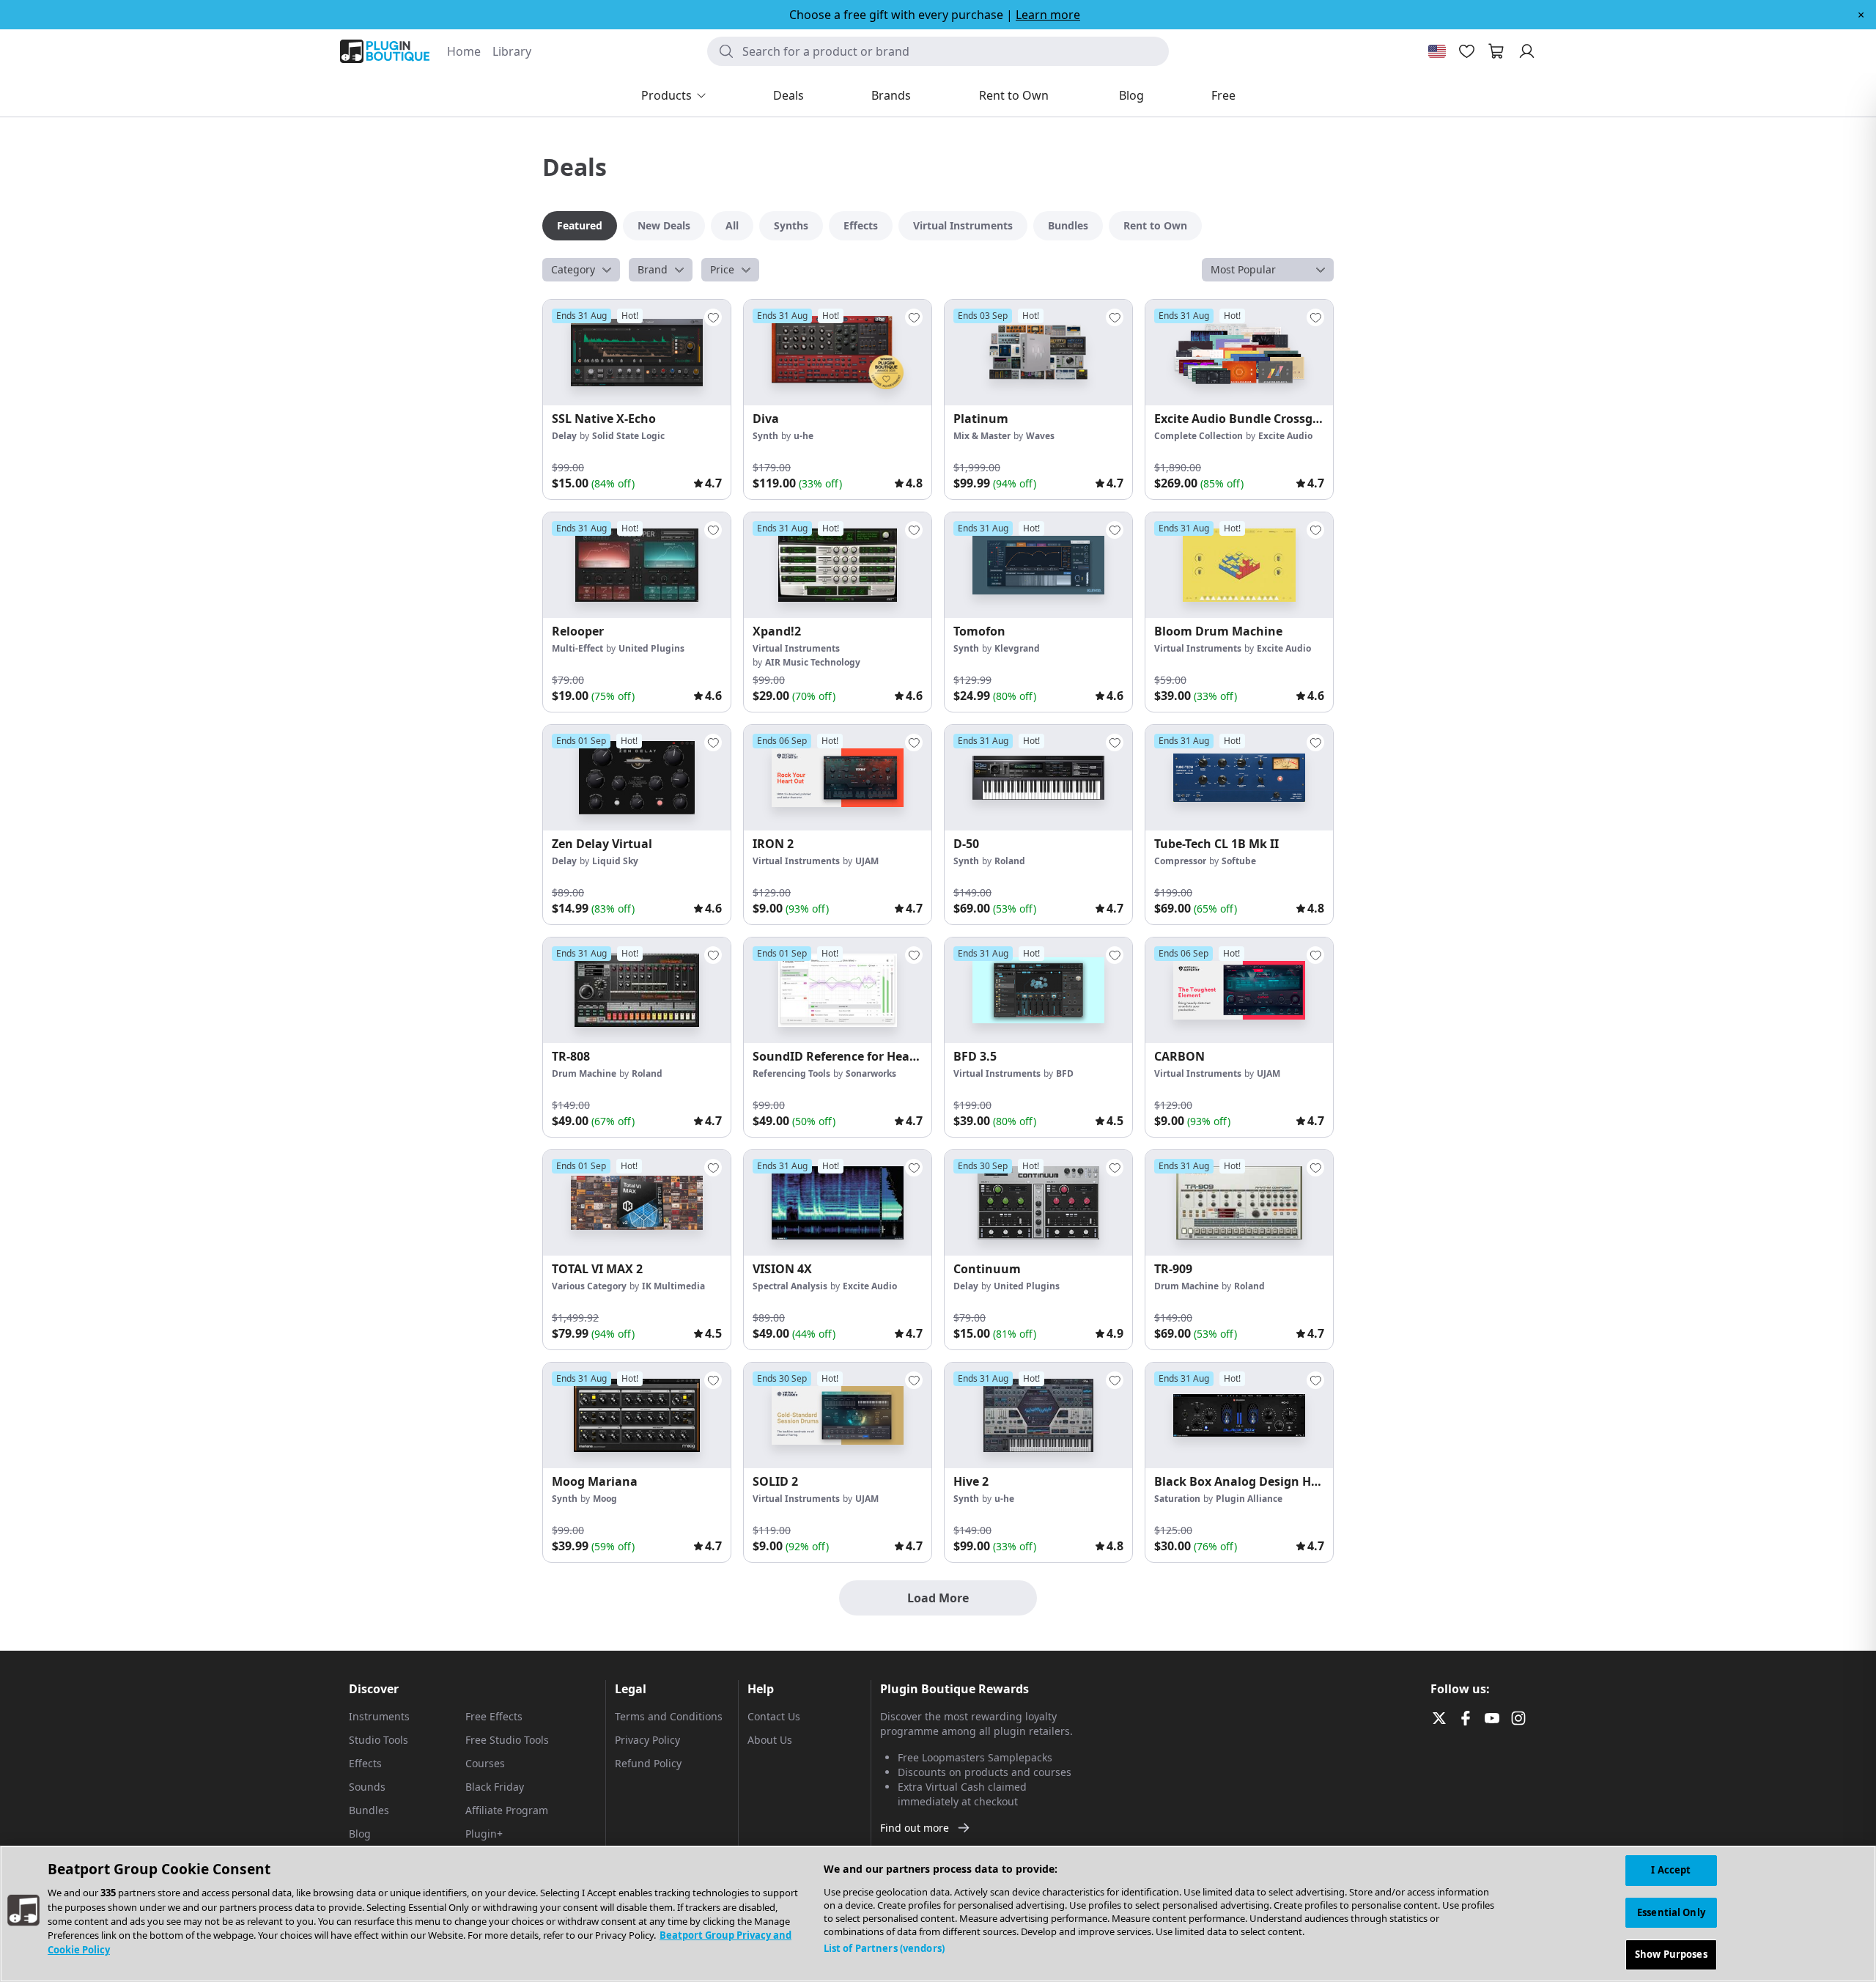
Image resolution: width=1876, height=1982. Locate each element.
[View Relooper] (637, 565)
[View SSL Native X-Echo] (637, 353)
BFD (1065, 1073)
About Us (770, 1740)
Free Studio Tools (507, 1740)
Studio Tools (378, 1740)
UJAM (867, 861)
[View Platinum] (1038, 353)
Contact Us (774, 1716)
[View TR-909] (1239, 1203)
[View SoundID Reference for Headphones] (838, 990)
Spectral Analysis (790, 1286)
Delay (564, 436)
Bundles (369, 1810)
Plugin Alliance (1249, 1499)
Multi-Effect (577, 648)
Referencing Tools (791, 1073)
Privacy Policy (647, 1740)
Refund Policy (648, 1763)
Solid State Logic (628, 436)
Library (512, 51)
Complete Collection (1199, 436)
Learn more (1048, 15)
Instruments (379, 1716)
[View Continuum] (1038, 1203)
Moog (605, 1499)
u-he (804, 436)
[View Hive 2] (1038, 1415)
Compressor (1180, 861)
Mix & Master (982, 436)
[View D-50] (1038, 778)
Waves (1040, 436)
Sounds (367, 1787)
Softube (1239, 861)
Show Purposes (1671, 1954)
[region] (938, 1914)
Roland (1010, 861)
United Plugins (651, 648)
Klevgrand (1017, 648)
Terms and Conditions (669, 1716)
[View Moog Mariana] (637, 1415)
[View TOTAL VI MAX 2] (637, 1203)
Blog (360, 1834)
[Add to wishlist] (713, 317)
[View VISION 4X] (838, 1203)
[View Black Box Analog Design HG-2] (1239, 1415)
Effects (365, 1763)
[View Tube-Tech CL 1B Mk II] (1239, 778)
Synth (765, 436)
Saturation (1177, 1499)
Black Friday (495, 1787)
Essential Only (1671, 1912)
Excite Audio (1285, 436)
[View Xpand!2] (838, 565)
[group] (637, 399)
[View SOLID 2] (838, 1415)
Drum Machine (584, 1073)
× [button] (1861, 15)
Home (464, 51)
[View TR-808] (637, 990)
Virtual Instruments (796, 648)
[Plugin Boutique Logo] (385, 51)
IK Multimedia (673, 1286)
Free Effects (494, 1716)
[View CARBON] (1239, 990)
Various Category (589, 1286)
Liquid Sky (615, 861)
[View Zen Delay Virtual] (637, 778)
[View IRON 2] (838, 778)
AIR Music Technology (813, 662)
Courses (485, 1763)
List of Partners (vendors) (884, 1948)
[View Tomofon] (1038, 565)
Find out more (915, 1828)
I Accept (1671, 1870)
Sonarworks (871, 1073)
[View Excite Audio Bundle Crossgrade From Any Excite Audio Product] (1239, 353)
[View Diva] (838, 353)
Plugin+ (484, 1834)
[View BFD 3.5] (1038, 990)
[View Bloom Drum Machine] (1239, 565)
